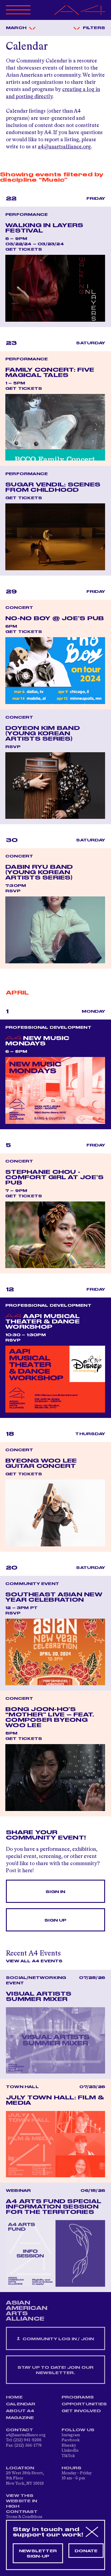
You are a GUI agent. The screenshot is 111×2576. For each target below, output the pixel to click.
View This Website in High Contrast (22, 2504)
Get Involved (81, 2411)
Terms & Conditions (24, 2517)
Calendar (21, 2404)
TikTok (68, 2456)
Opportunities (84, 2404)
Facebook (71, 2440)
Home (14, 2397)
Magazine (20, 2418)
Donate (86, 2551)
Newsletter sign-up (38, 2554)
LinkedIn (70, 2451)
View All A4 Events (34, 1961)
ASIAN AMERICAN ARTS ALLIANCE (27, 2311)
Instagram (71, 2435)
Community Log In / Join (58, 2339)
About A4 (20, 2411)
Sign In (55, 1892)
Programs (78, 2397)
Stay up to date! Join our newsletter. (56, 2370)
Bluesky (69, 2445)
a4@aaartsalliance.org (64, 147)
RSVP (13, 747)
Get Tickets (24, 249)
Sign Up (55, 1920)
